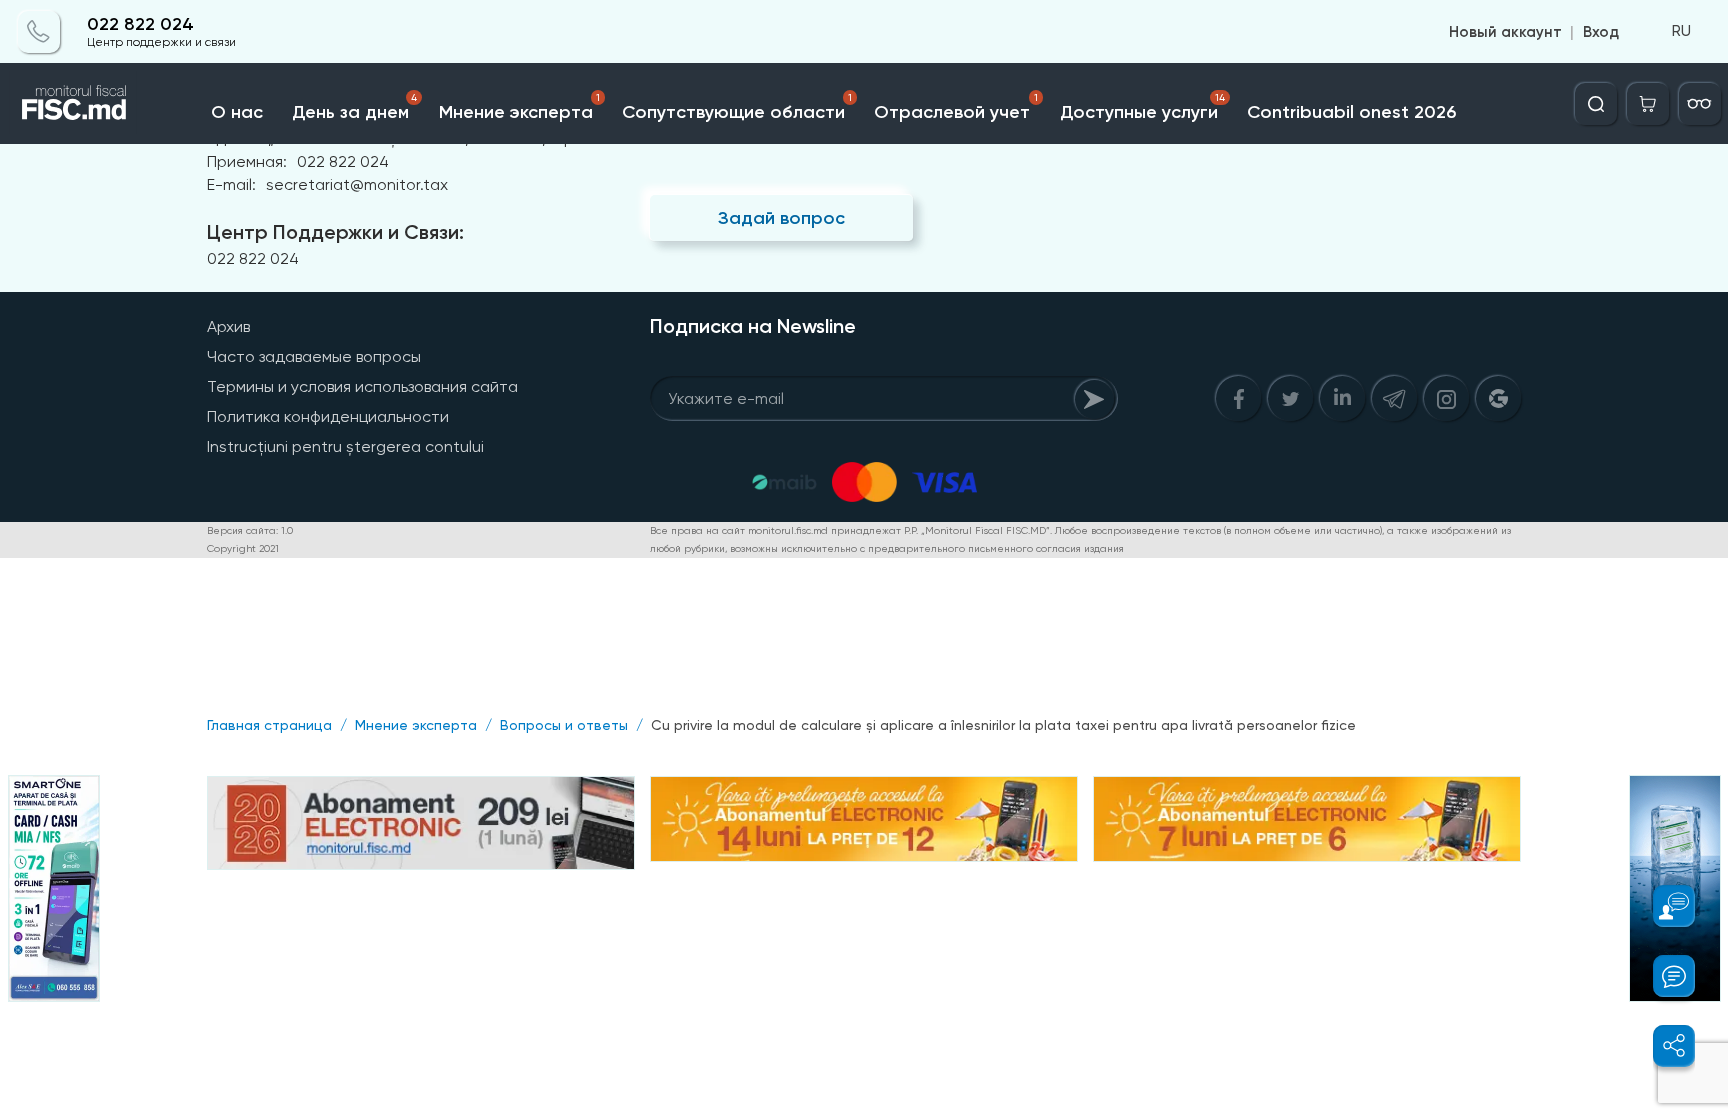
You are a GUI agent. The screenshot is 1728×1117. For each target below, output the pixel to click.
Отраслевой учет (955, 107)
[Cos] (1648, 104)
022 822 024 (140, 24)
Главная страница (269, 725)
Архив (228, 326)
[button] (1662, 906)
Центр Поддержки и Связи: (335, 232)
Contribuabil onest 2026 (1351, 112)
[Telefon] (39, 32)
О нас (237, 112)
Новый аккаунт (1505, 32)
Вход (1601, 32)
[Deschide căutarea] (1596, 104)
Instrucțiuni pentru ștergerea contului (345, 446)
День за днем (354, 107)
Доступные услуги (1142, 107)
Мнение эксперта (519, 107)
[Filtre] (1700, 104)
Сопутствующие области (737, 107)
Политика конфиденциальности (328, 416)
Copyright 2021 (243, 548)
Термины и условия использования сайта (362, 386)
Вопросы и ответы (564, 725)
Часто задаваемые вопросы (314, 356)
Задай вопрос (781, 218)
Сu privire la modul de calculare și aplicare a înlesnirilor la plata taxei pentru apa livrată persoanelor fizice (1003, 725)
